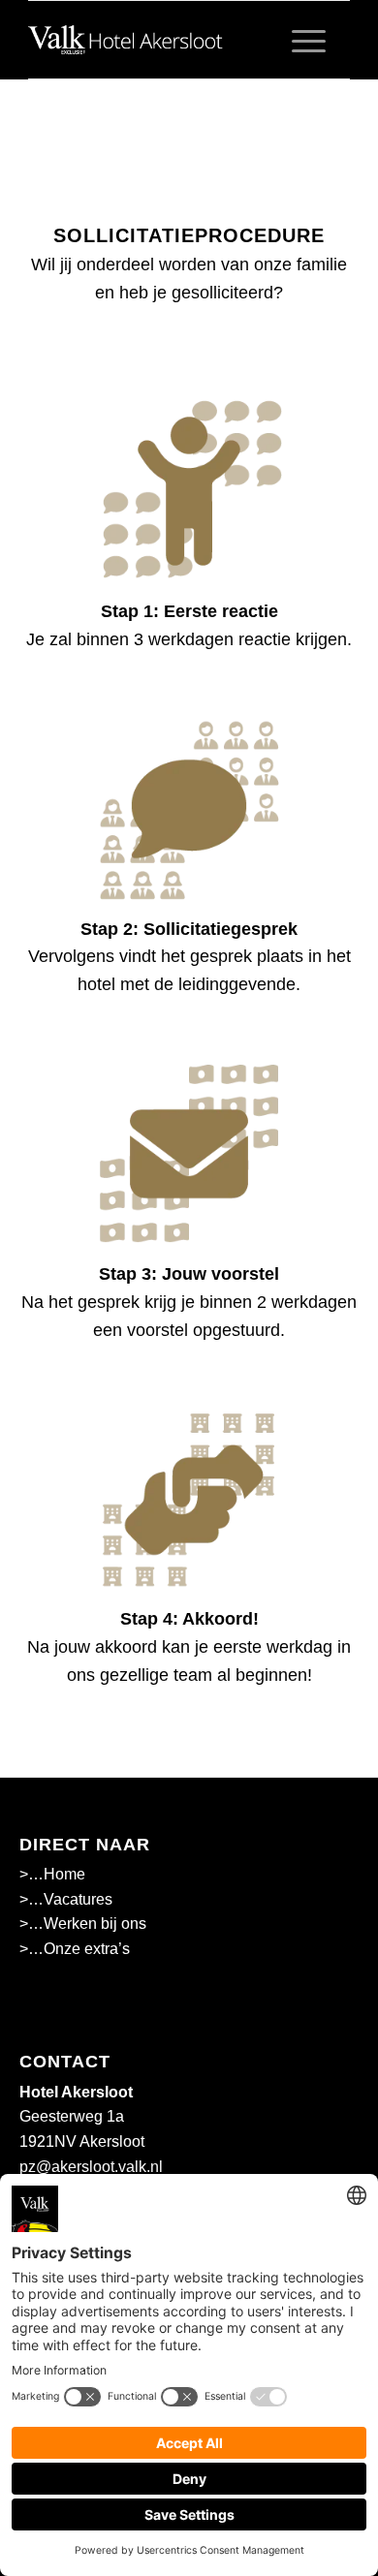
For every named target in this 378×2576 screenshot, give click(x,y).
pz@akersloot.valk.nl (91, 2167)
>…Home (52, 1874)
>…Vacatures (66, 1899)
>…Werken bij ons (83, 1924)
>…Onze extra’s (75, 1949)
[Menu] (299, 40)
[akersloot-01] (157, 40)
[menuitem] (299, 40)
